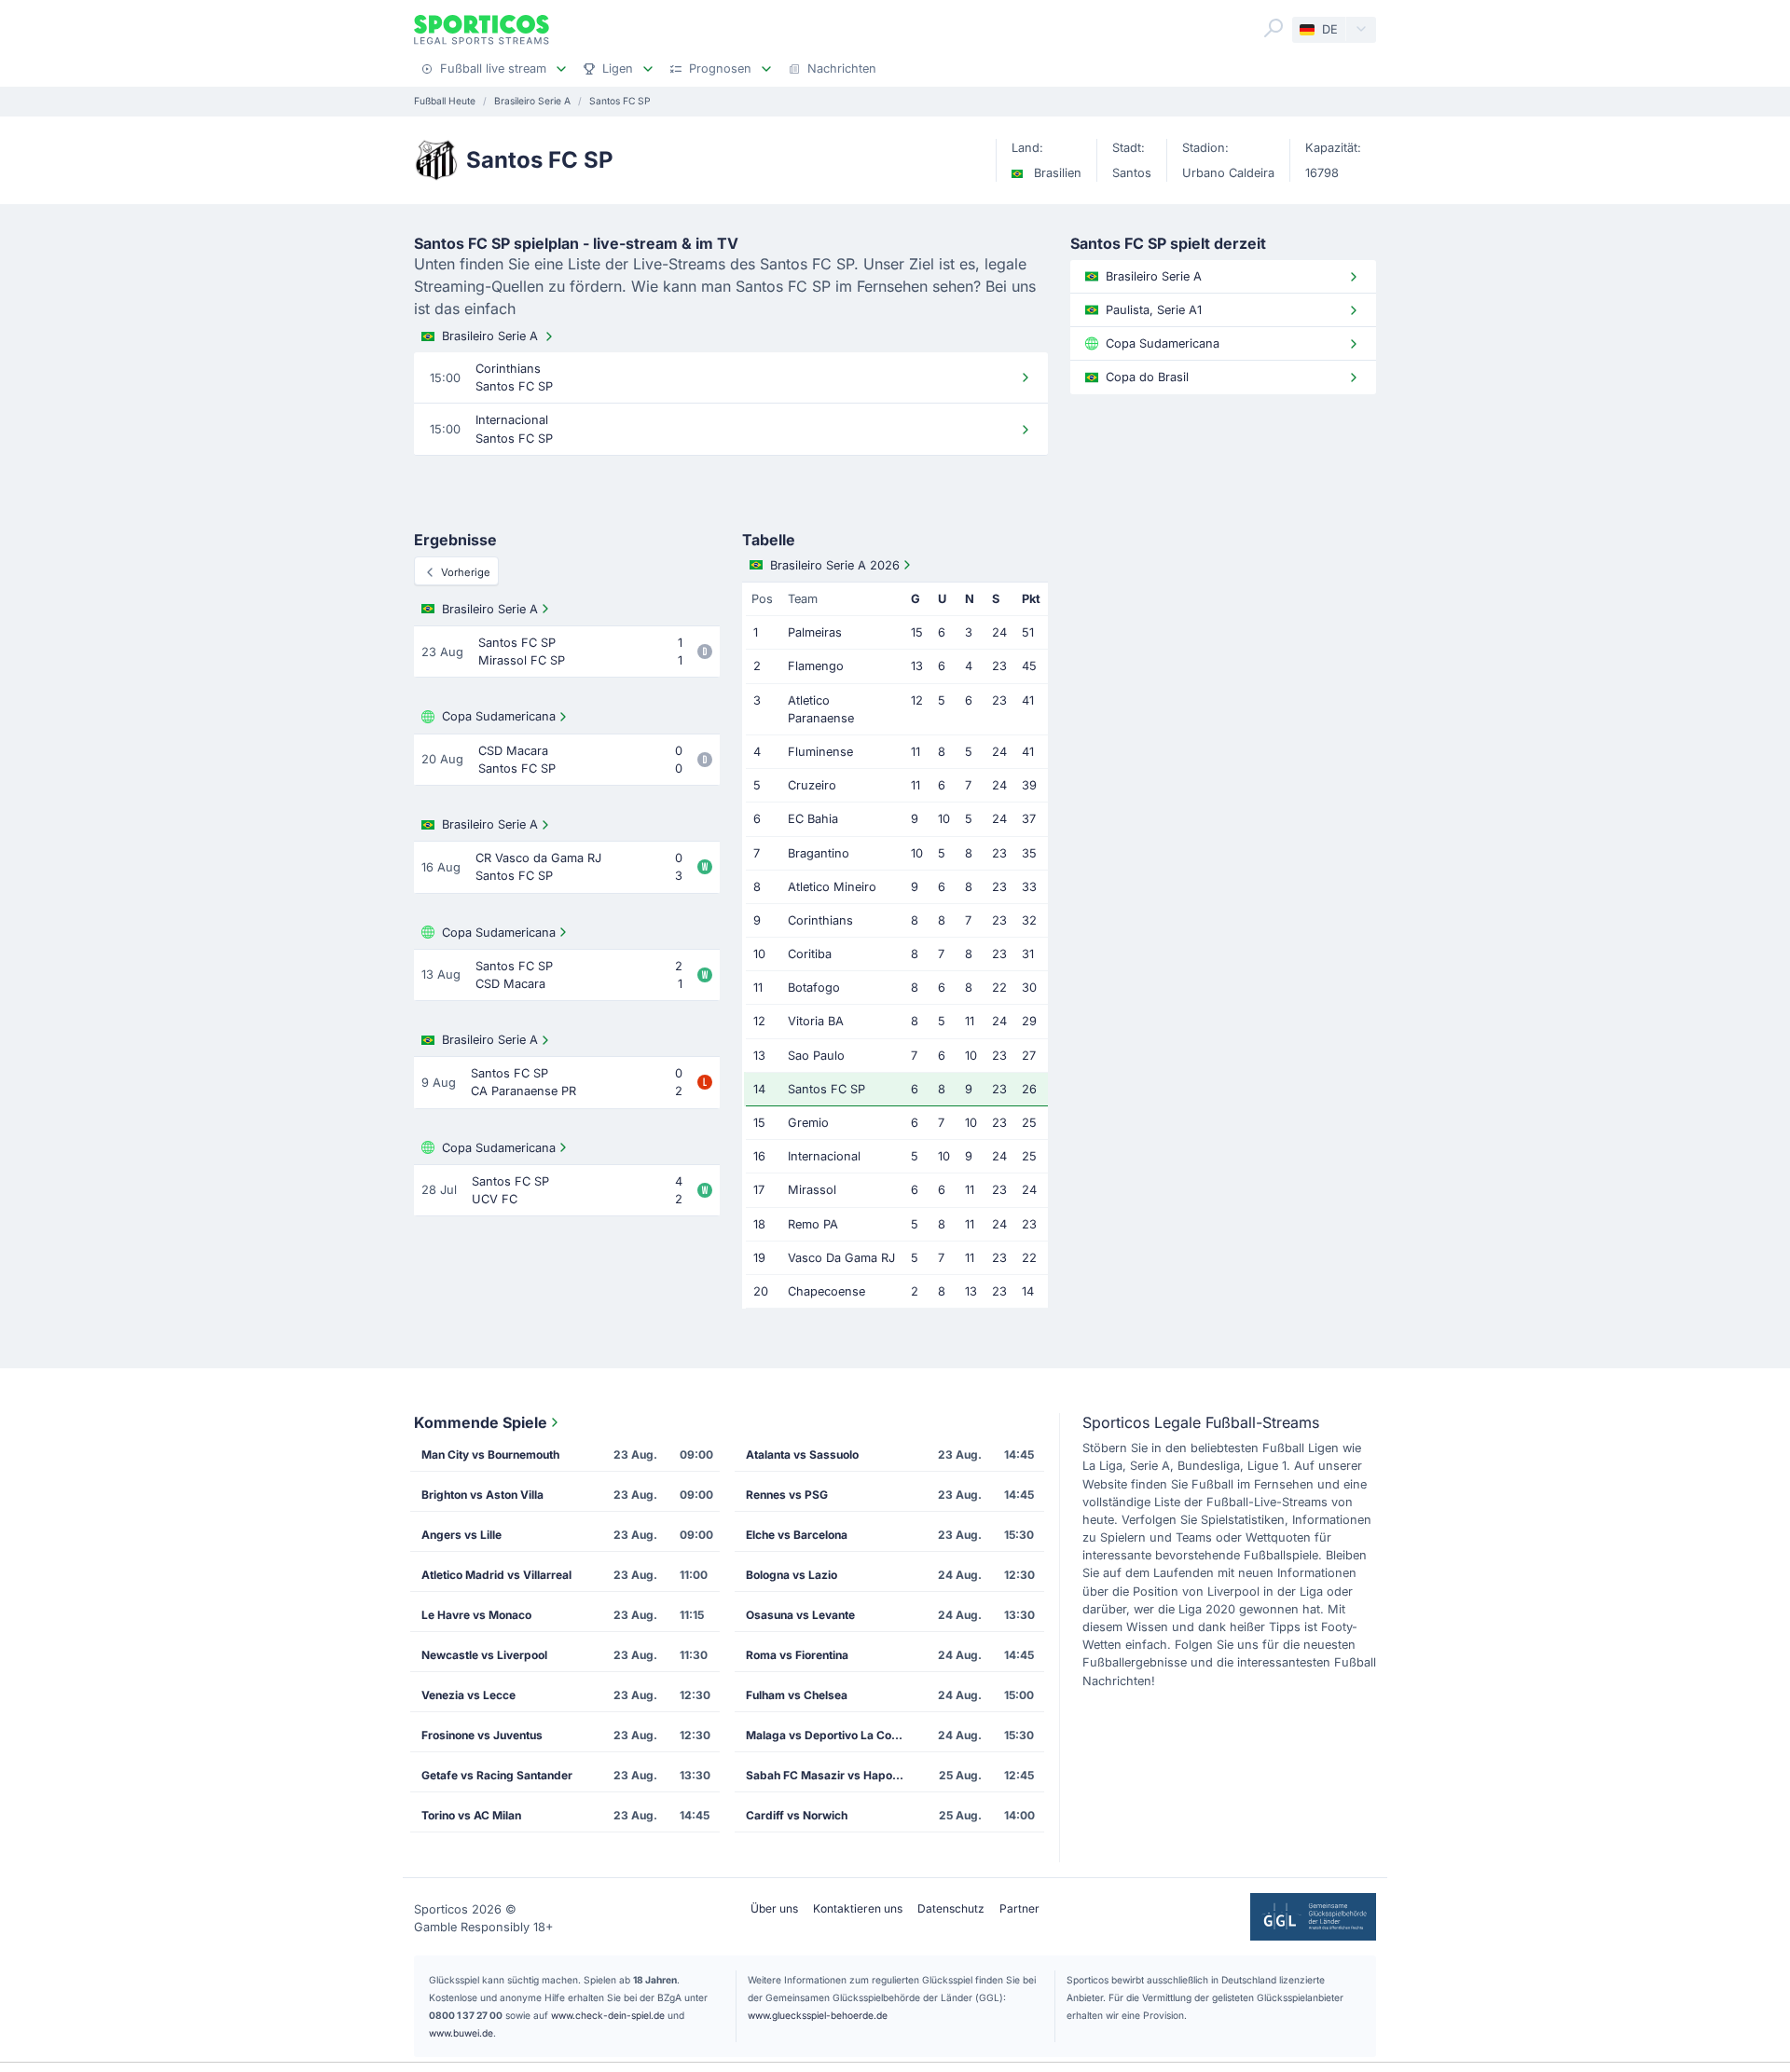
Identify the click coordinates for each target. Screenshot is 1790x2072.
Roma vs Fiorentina (797, 1655)
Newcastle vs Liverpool (484, 1655)
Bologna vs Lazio (792, 1575)
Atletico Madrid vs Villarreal (496, 1575)
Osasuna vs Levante (800, 1615)
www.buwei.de (461, 2033)
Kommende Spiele (481, 1422)
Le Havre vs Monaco (476, 1615)
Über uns (774, 1908)
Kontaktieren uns (858, 1908)
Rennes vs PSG (787, 1495)
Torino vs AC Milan (471, 1815)
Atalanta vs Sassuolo (802, 1455)
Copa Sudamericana (499, 716)
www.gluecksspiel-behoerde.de (818, 2015)
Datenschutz (951, 1908)
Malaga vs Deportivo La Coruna (831, 1735)
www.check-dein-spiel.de (608, 2015)
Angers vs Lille (461, 1535)
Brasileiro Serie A (490, 336)
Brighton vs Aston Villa (482, 1495)
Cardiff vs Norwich (797, 1815)
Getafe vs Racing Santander (497, 1775)
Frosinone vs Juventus (482, 1735)
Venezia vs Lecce (468, 1695)
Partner (1019, 1908)
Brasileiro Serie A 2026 (835, 565)
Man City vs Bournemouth (490, 1455)
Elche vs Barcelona (797, 1535)
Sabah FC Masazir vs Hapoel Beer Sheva (831, 1775)
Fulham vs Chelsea (797, 1695)
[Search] (1274, 28)
